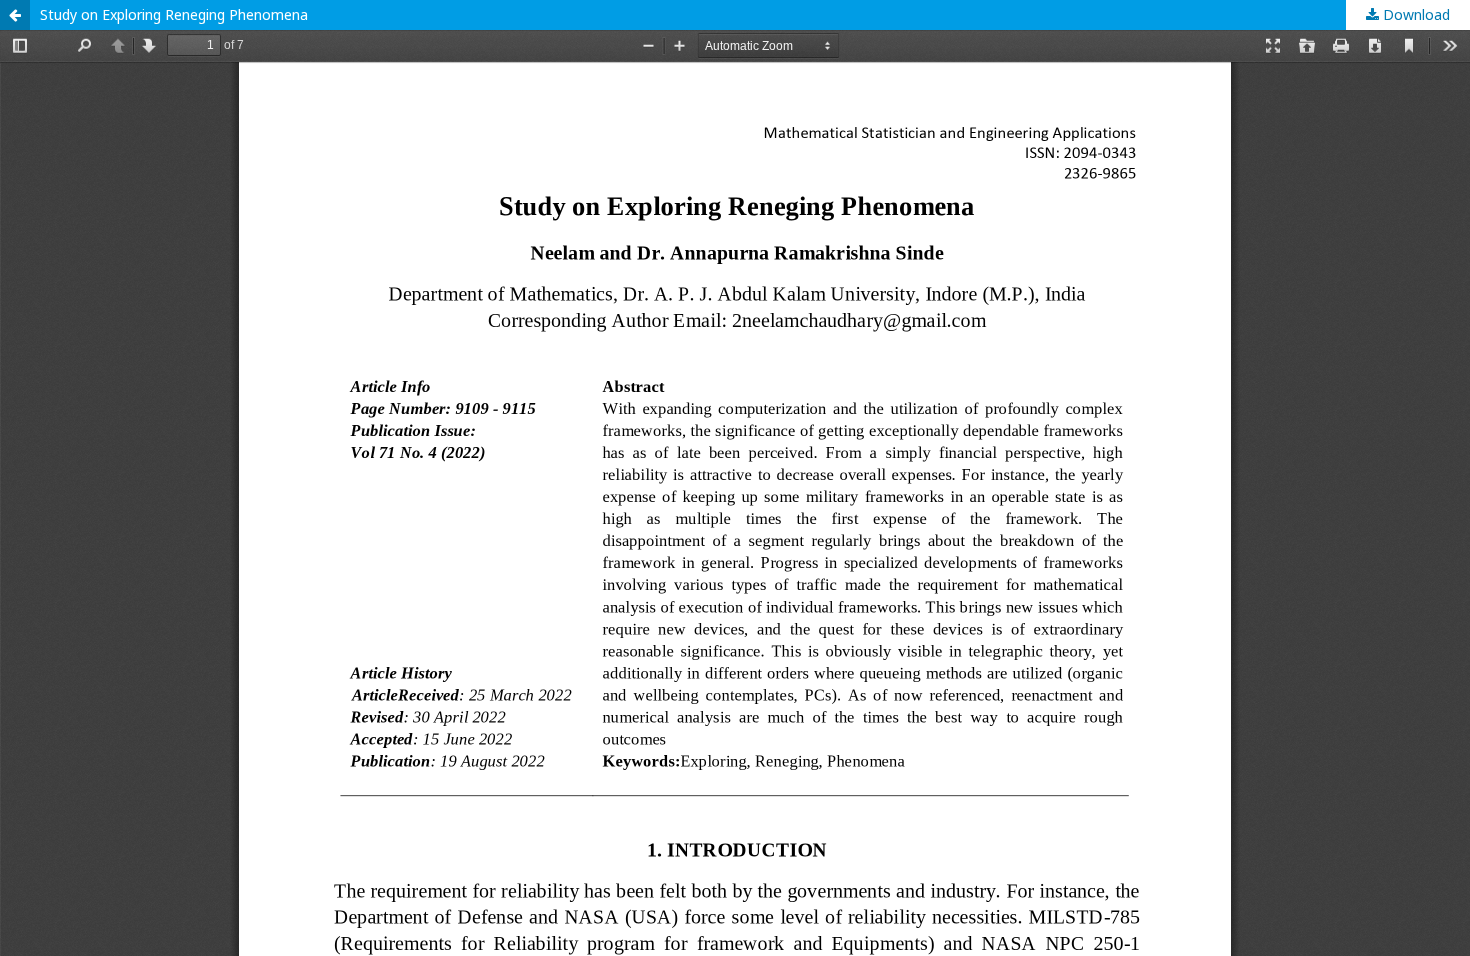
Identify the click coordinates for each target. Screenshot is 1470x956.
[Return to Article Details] (15, 15)
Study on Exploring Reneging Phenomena (174, 14)
